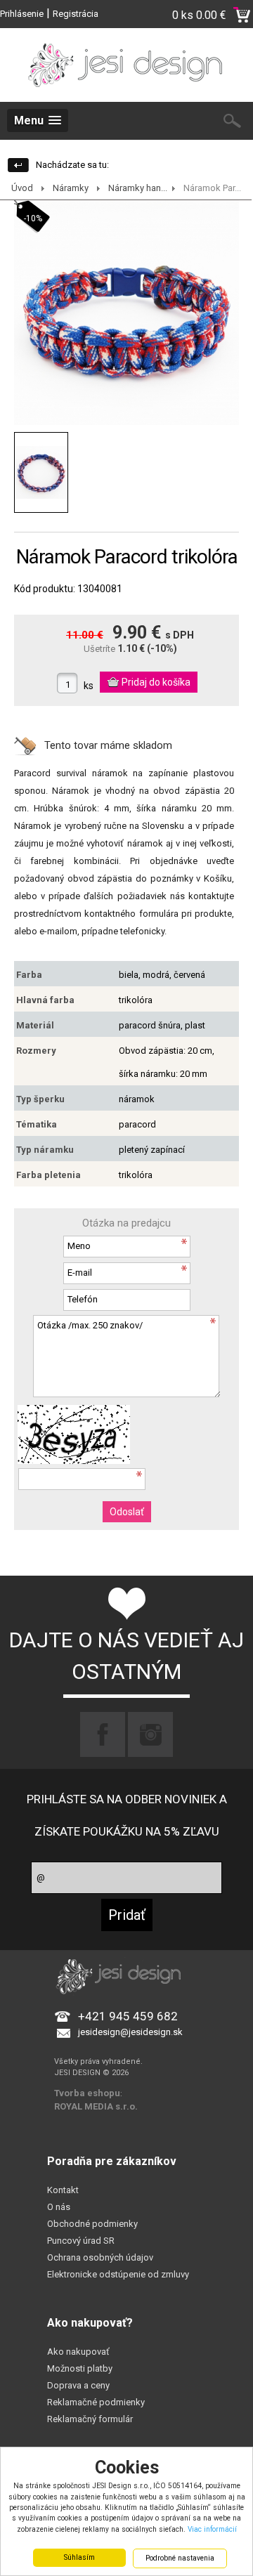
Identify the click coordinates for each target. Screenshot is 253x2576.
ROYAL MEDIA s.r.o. (96, 2106)
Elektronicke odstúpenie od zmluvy (118, 2274)
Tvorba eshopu (87, 2093)
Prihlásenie (22, 14)
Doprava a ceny (78, 2385)
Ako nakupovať (78, 2352)
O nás (59, 2207)
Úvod (22, 188)
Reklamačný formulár (90, 2419)
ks (89, 686)
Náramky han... (138, 188)
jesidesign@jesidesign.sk (130, 2032)
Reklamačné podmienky (96, 2402)
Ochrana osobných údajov (100, 2257)
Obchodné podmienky (92, 2224)
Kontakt (63, 2190)
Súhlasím (79, 2557)
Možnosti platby (80, 2368)
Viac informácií (212, 2529)
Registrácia (76, 14)
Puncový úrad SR (81, 2241)
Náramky (71, 188)
